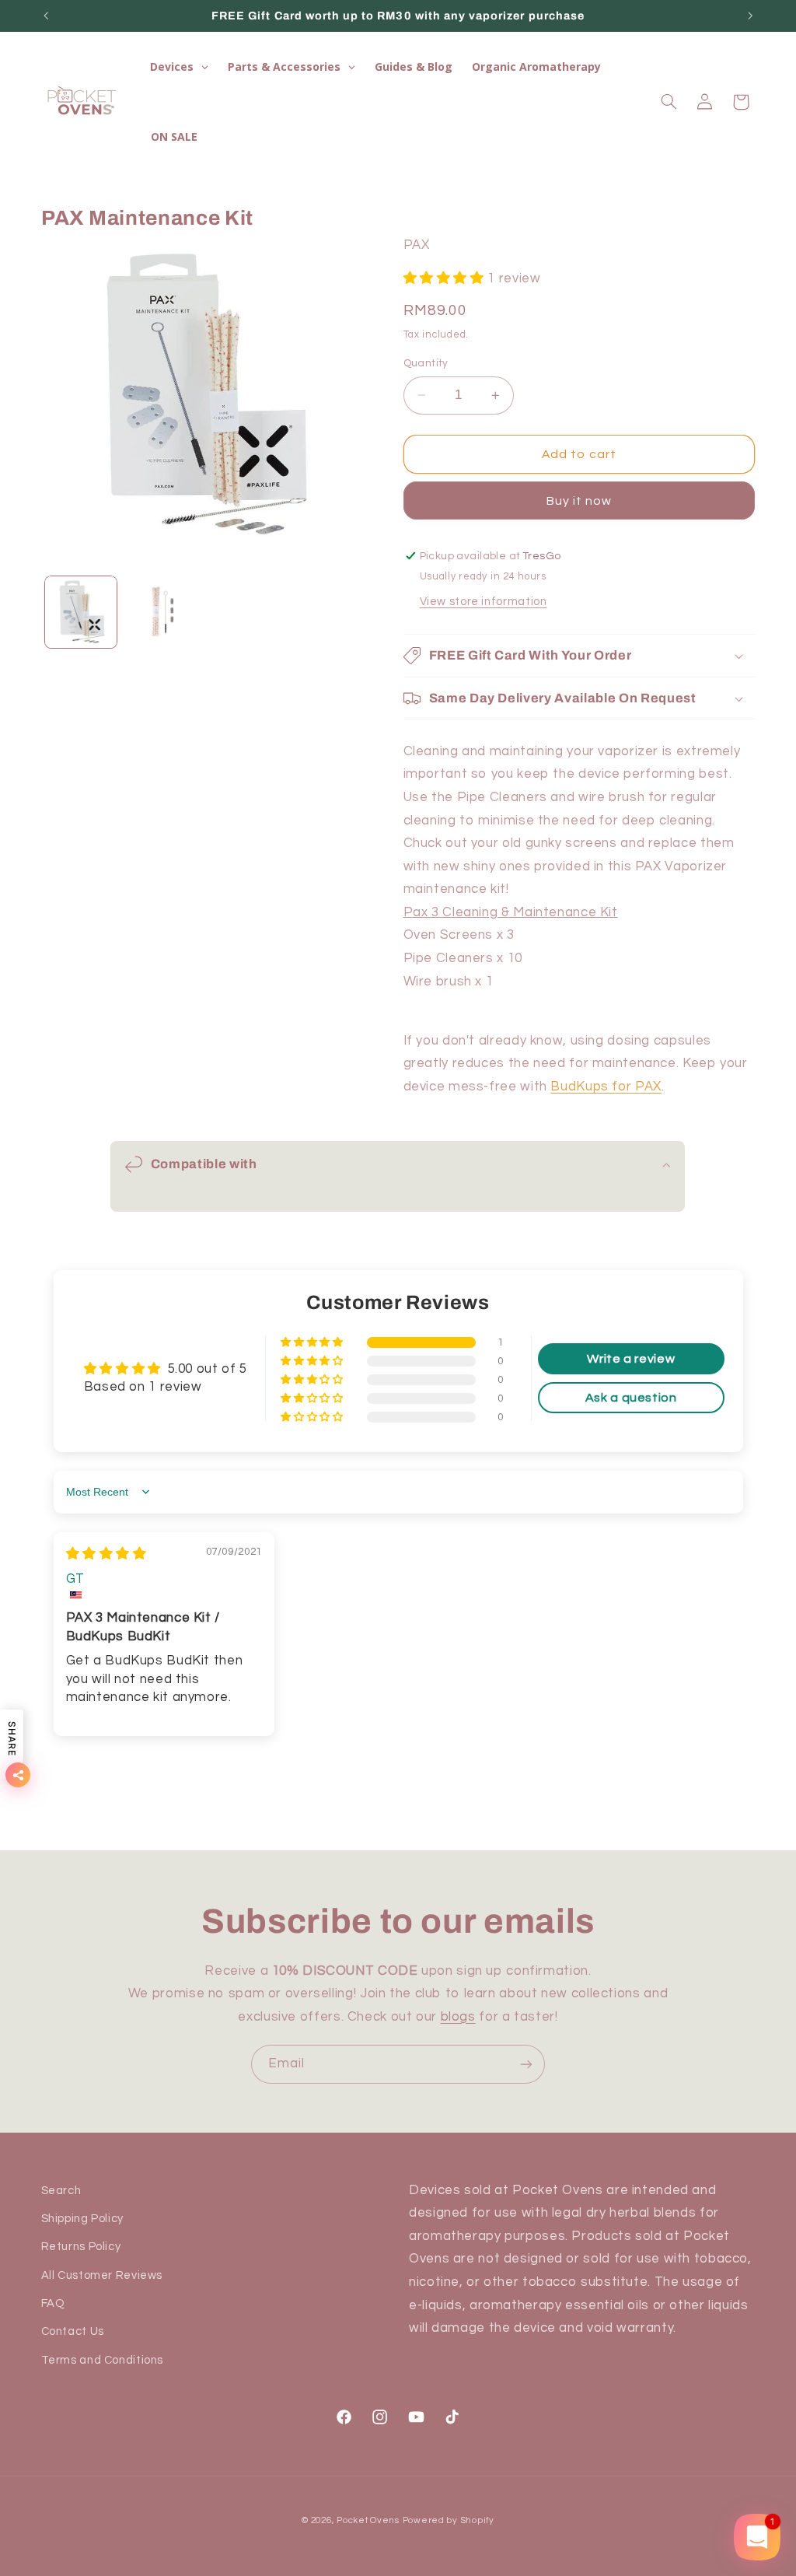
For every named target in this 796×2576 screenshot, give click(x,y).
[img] (106, 1554)
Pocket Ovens (368, 2520)
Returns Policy (81, 2247)
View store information (484, 602)
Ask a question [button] (631, 1398)
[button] (669, 102)
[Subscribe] (526, 2064)
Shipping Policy (82, 2219)
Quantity (426, 363)
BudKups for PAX (606, 1087)
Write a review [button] (631, 1359)
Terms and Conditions (103, 2360)
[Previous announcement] (46, 16)
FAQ (53, 2303)
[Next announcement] (750, 16)
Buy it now (580, 501)
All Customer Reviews (102, 2275)
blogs (458, 2017)
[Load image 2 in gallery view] (161, 612)
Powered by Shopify (449, 2520)
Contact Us (73, 2331)
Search (61, 2191)
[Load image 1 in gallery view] (81, 612)
